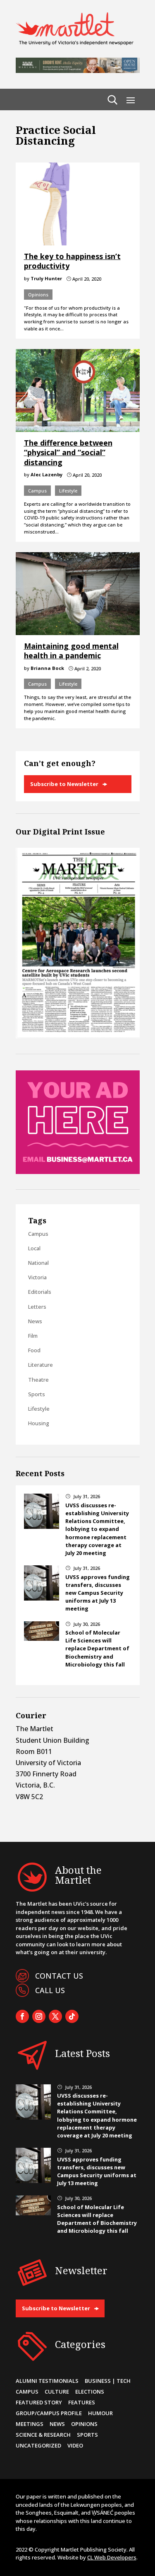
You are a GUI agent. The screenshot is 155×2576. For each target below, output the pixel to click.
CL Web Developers (112, 2557)
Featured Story (39, 2402)
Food (34, 1350)
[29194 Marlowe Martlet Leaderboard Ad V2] (78, 70)
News (35, 1321)
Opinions (38, 295)
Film (33, 1336)
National (38, 1263)
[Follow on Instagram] (39, 2016)
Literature (41, 1365)
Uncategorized (38, 2445)
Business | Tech (108, 2381)
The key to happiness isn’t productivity (72, 261)
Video (75, 2445)
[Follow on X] (55, 2016)
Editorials (40, 1292)
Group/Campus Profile (49, 2413)
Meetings (30, 2424)
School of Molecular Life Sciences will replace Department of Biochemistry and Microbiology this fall (97, 1648)
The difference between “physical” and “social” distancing (68, 452)
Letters (37, 1307)
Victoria (37, 1277)
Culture (57, 2392)
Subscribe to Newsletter (64, 784)
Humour (100, 2413)
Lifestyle (68, 491)
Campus (37, 491)
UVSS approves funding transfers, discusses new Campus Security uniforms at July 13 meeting (98, 1593)
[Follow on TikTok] (72, 2016)
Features (82, 2402)
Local (34, 1248)
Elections (90, 2392)
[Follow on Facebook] (22, 2016)
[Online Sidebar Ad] (78, 1172)
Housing (39, 1423)
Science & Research (43, 2435)
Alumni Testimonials (47, 2381)
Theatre (38, 1380)
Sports (37, 1394)
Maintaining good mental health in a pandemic (71, 651)
